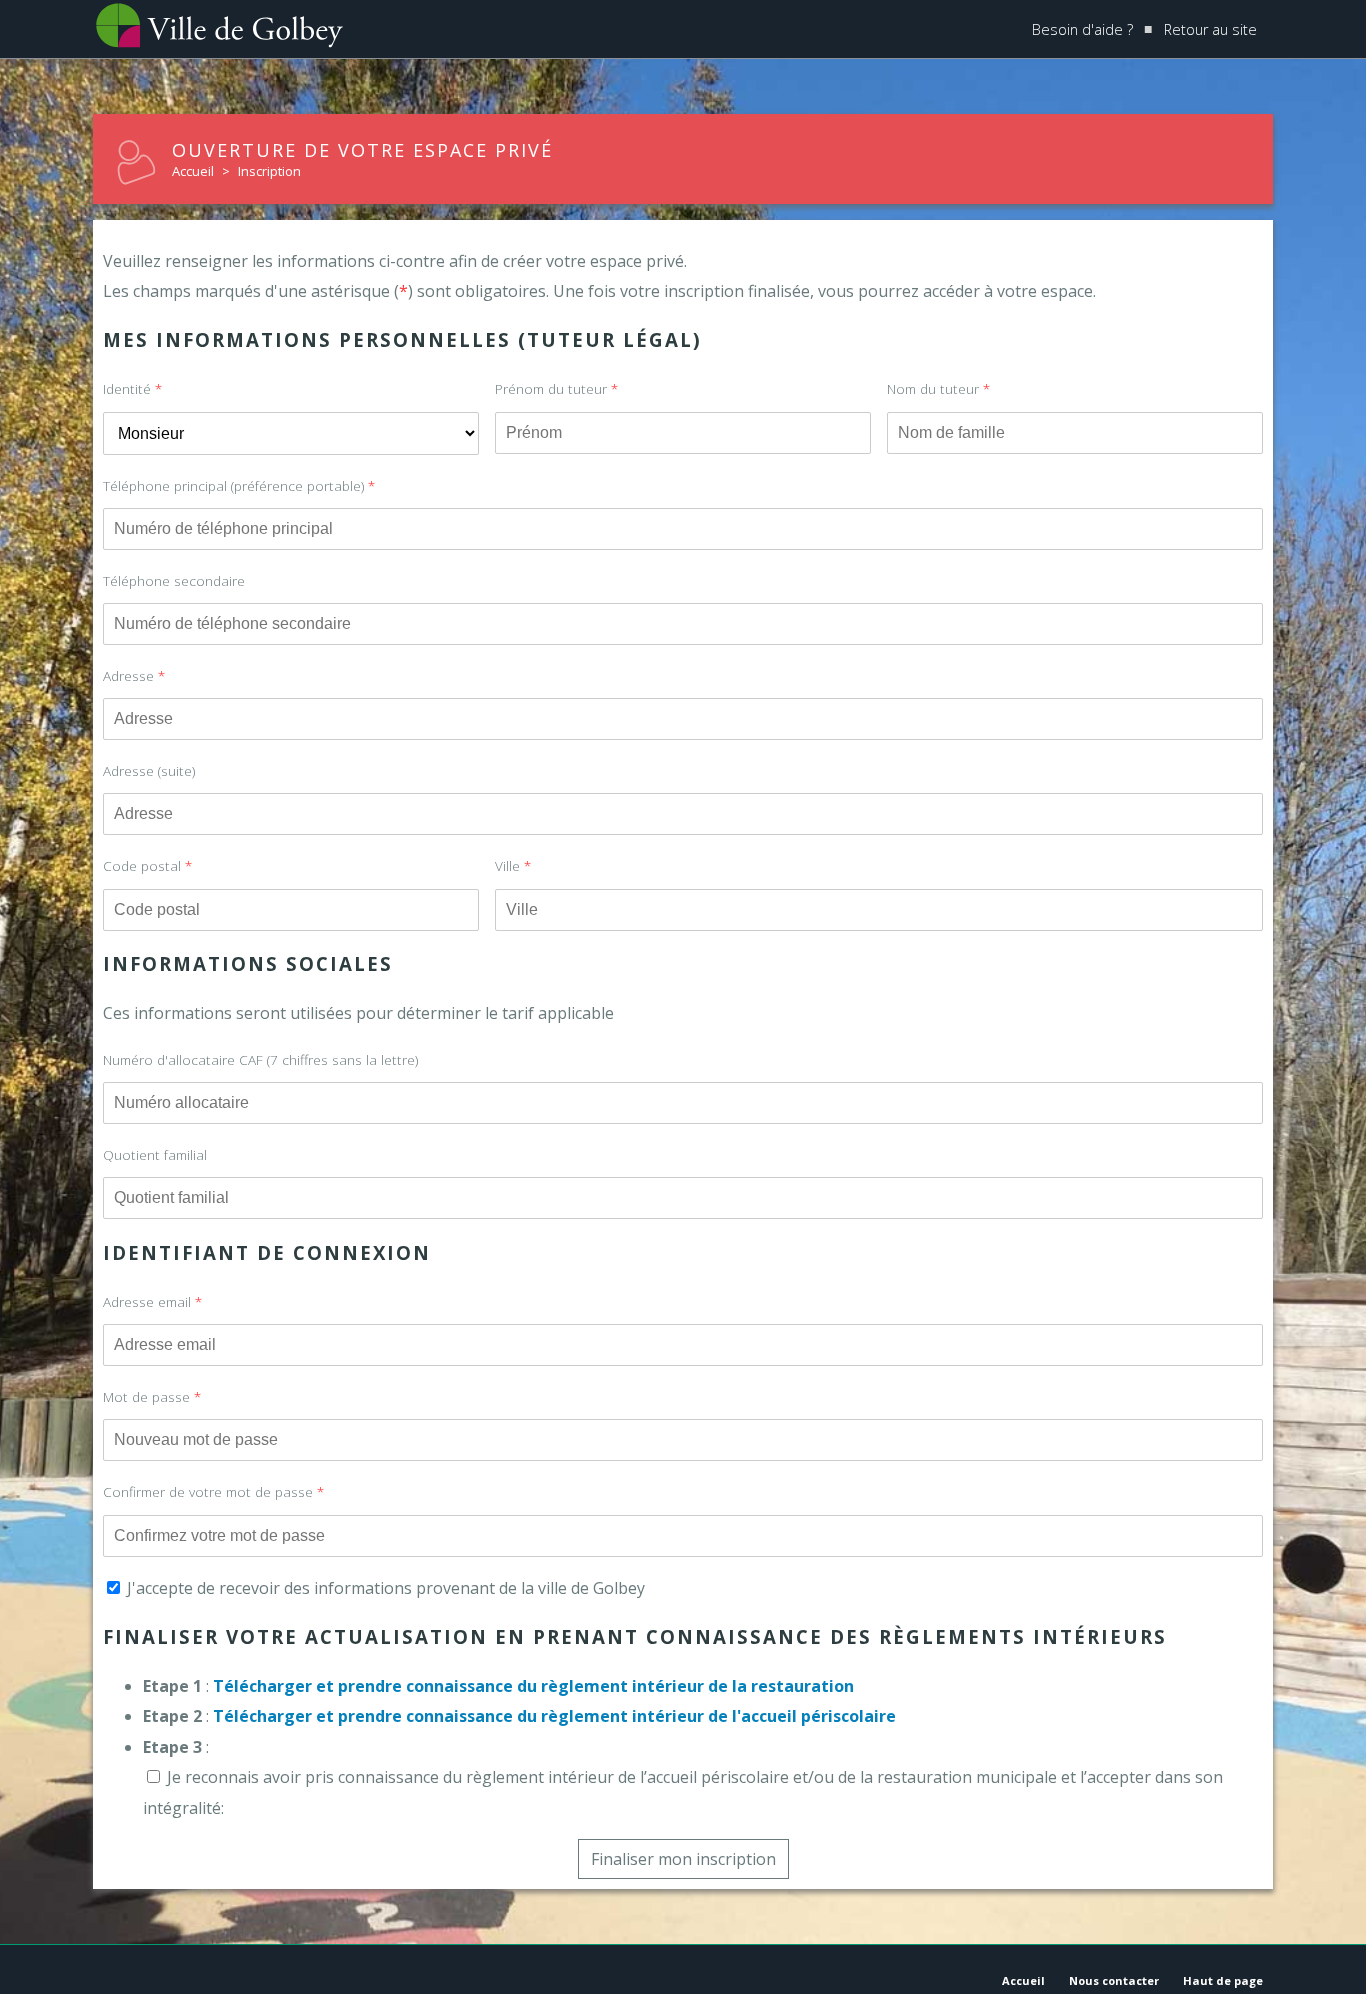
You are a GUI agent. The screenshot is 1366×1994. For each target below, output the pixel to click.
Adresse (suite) (149, 770)
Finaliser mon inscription (683, 1859)
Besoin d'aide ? (1082, 29)
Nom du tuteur (938, 388)
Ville (513, 865)
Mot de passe (152, 1396)
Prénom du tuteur (556, 388)
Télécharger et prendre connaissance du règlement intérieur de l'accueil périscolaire (554, 1716)
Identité (132, 388)
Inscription (269, 171)
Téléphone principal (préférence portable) (239, 485)
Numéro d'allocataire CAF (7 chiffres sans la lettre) (260, 1059)
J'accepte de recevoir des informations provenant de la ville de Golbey (384, 1588)
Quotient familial (155, 1154)
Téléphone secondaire (174, 580)
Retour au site (1210, 29)
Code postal (147, 865)
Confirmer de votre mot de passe (213, 1491)
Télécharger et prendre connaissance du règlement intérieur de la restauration (533, 1686)
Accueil (193, 171)
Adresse (134, 675)
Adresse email (152, 1301)
